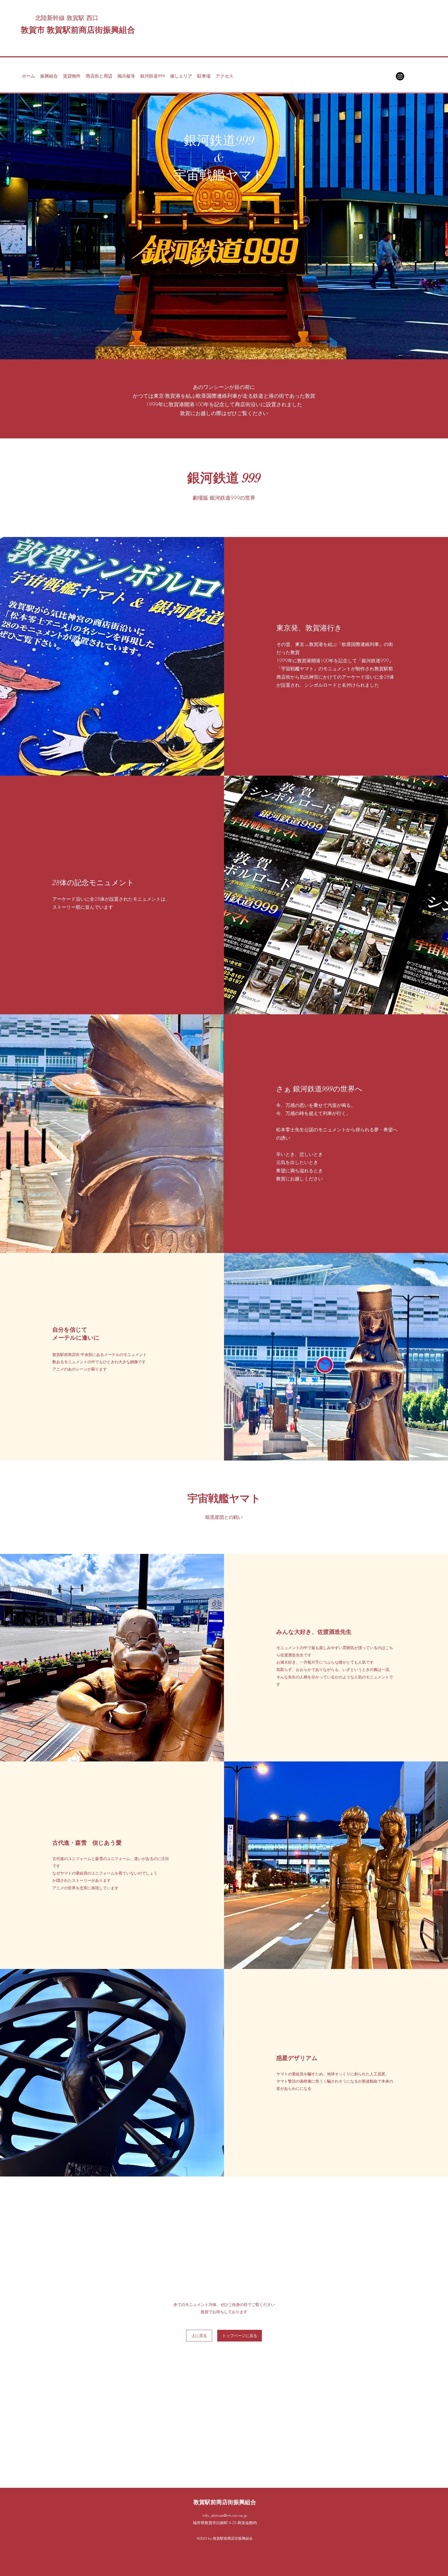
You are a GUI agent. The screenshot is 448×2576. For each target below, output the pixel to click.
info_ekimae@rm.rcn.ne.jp (225, 2515)
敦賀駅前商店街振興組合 (225, 2502)
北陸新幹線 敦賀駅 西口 (67, 18)
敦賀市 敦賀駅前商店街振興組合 (78, 30)
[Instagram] (400, 76)
